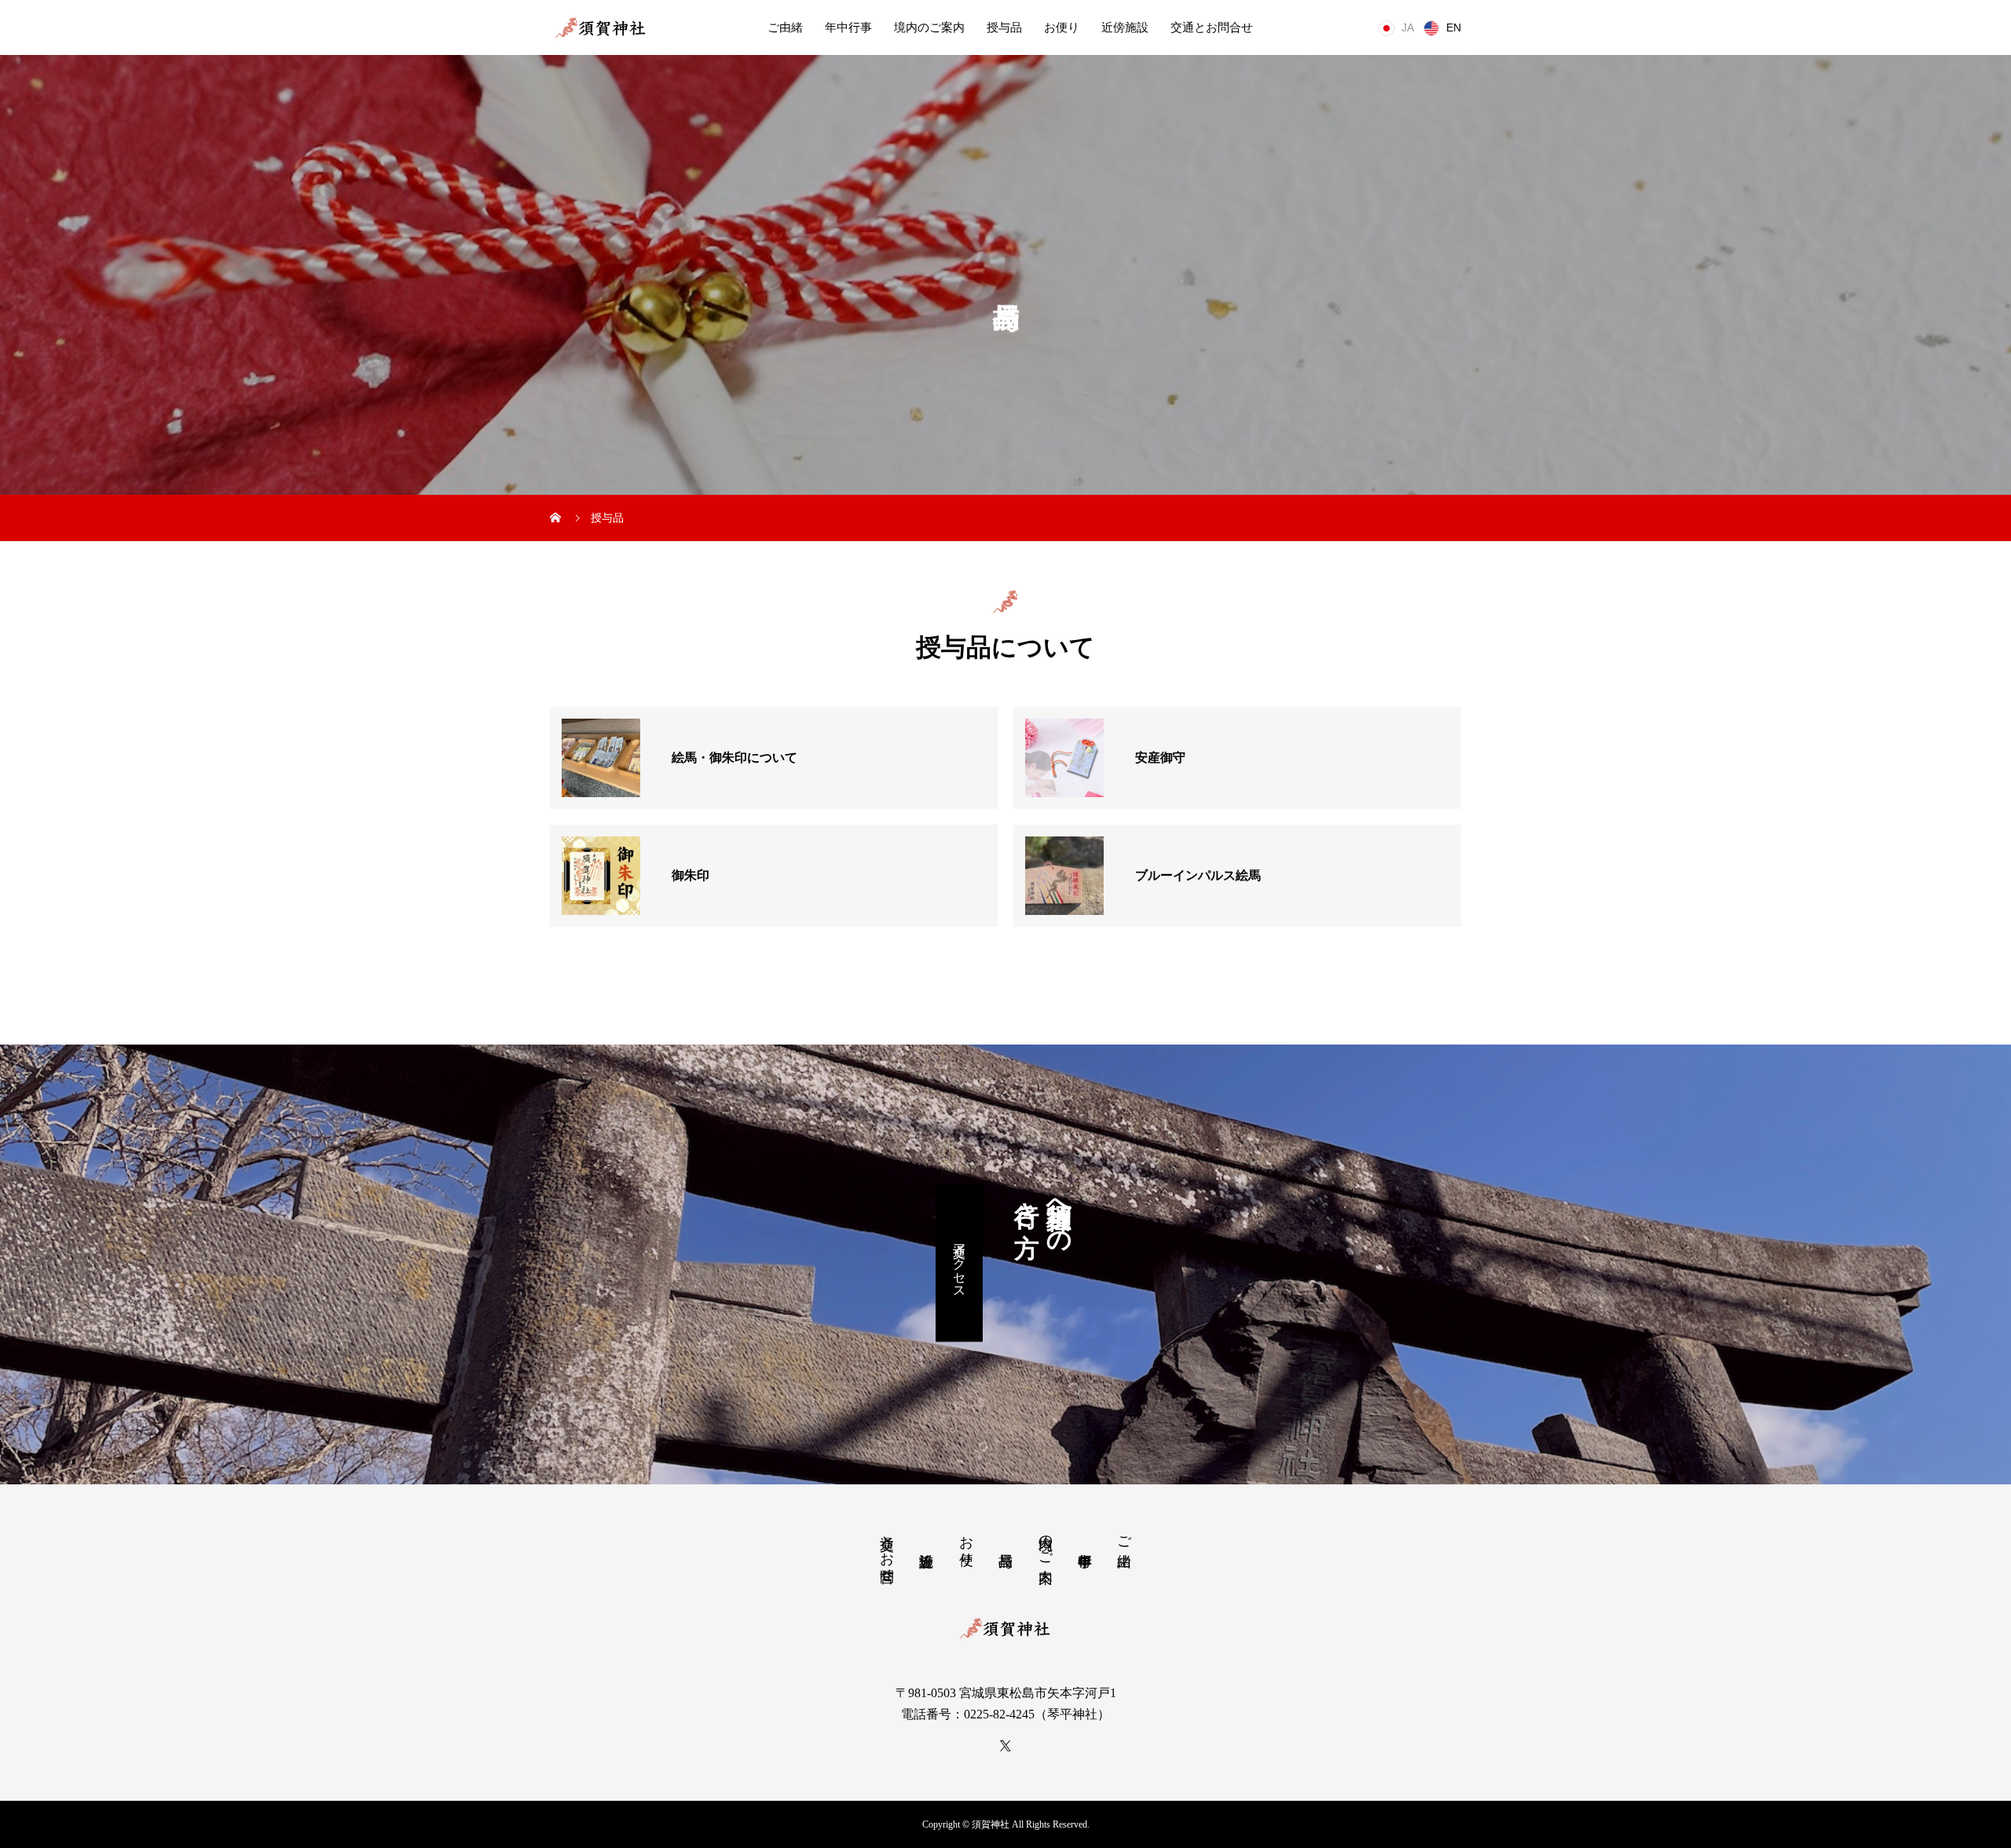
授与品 (1004, 27)
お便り (1062, 27)
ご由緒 (785, 27)
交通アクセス (960, 1263)
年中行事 (848, 27)
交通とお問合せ (1212, 27)
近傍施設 (1125, 27)
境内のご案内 (929, 27)
